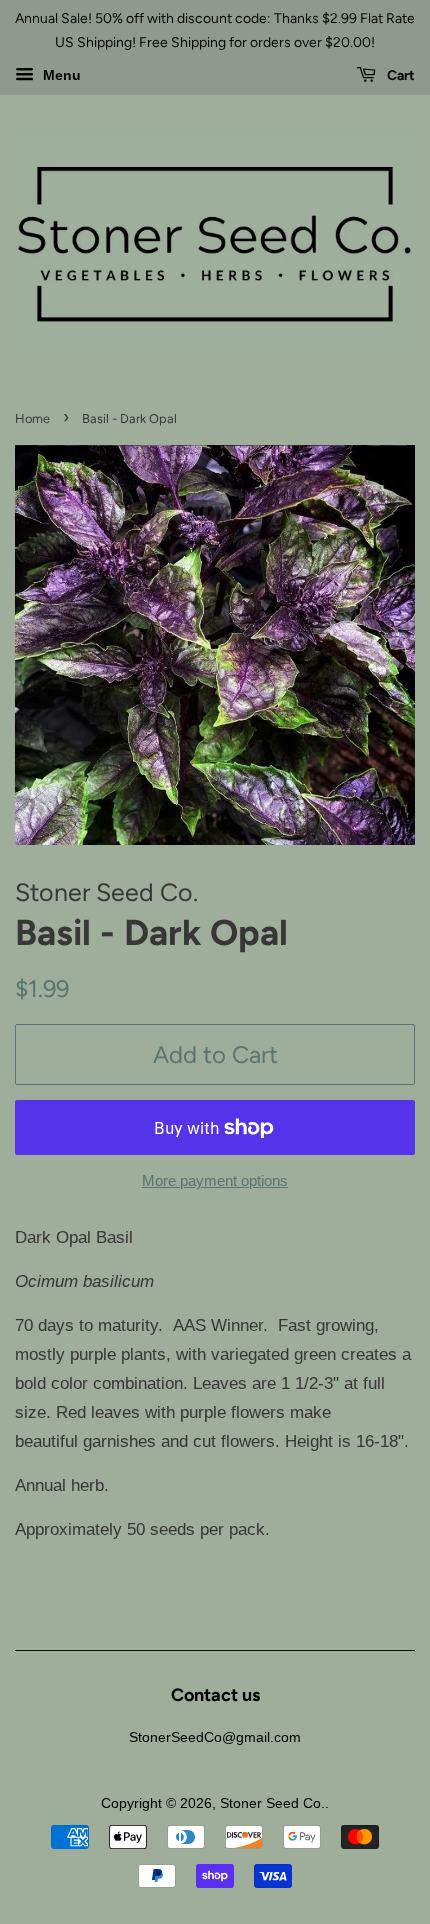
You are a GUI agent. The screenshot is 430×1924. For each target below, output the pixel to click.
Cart (399, 75)
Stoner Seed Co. (272, 1803)
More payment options (215, 1180)
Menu (60, 75)
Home (32, 418)
